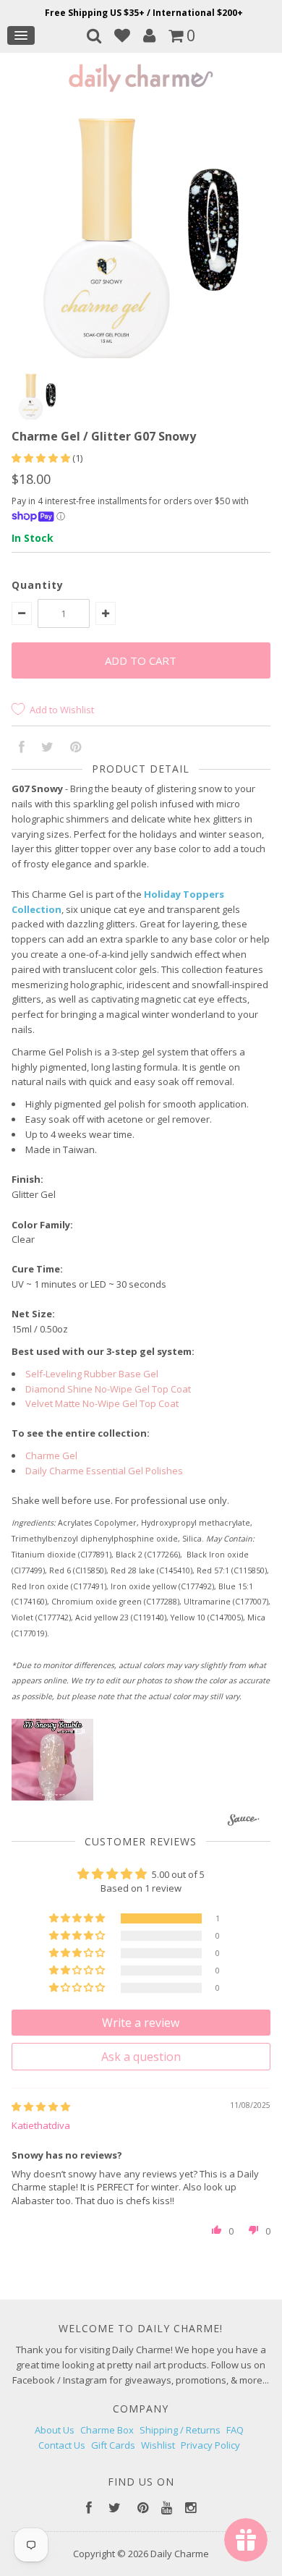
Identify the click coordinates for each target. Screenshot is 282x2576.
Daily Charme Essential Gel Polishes (104, 1471)
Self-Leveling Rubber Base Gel (92, 1374)
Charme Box (107, 2430)
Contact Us (62, 2445)
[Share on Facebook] (22, 748)
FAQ (235, 2430)
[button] (42, 458)
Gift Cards (113, 2445)
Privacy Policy (210, 2445)
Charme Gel (51, 1455)
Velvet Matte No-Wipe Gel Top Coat (102, 1403)
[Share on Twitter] (47, 748)
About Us (55, 2430)
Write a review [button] (141, 2023)
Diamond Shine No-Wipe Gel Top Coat (108, 1389)
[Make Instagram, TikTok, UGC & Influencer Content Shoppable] (244, 1822)
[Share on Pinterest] (76, 748)
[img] (41, 2107)
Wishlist (158, 2445)
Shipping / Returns (180, 2430)
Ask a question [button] (141, 2057)
